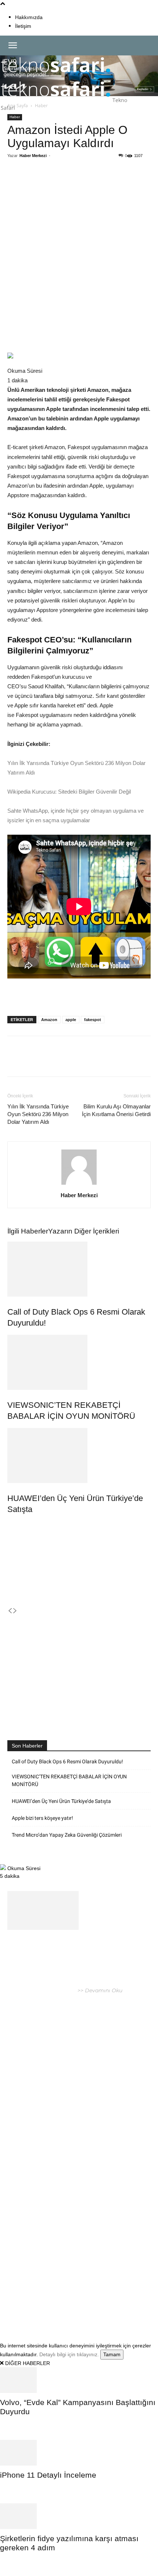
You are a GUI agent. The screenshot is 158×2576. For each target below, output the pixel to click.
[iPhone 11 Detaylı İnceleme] (79, 2453)
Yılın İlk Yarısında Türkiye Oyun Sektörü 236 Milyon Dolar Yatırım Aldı (38, 1114)
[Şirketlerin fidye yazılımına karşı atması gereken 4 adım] (79, 2516)
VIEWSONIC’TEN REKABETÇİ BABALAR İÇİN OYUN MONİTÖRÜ (69, 1780)
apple (71, 1020)
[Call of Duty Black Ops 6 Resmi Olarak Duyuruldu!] (79, 1269)
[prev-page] (10, 1611)
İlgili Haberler (28, 1231)
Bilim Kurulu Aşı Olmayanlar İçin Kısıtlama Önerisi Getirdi (116, 1110)
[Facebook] (38, 183)
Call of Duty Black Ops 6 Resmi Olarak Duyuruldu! (67, 1761)
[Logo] (56, 76)
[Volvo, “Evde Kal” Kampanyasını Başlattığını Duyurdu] (79, 2380)
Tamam (112, 2354)
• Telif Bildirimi (82, 2306)
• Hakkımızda (45, 2306)
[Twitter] (55, 183)
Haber (15, 117)
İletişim (23, 26)
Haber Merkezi (33, 156)
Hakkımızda (29, 17)
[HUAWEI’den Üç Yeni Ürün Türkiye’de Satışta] (79, 1455)
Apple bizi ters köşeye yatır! (42, 1818)
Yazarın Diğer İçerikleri (84, 1231)
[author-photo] (79, 1185)
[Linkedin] (89, 183)
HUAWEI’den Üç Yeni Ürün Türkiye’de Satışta (61, 1801)
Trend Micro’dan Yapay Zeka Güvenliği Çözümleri (67, 1835)
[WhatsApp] (72, 183)
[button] (12, 45)
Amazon (49, 1020)
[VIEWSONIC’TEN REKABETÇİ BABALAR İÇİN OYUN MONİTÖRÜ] (79, 1362)
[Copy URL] (105, 183)
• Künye (18, 2306)
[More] (123, 183)
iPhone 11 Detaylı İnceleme (48, 2475)
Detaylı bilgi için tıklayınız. (69, 2354)
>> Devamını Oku (99, 1990)
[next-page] (15, 1611)
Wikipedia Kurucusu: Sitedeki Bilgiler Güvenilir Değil (69, 792)
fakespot (93, 1020)
